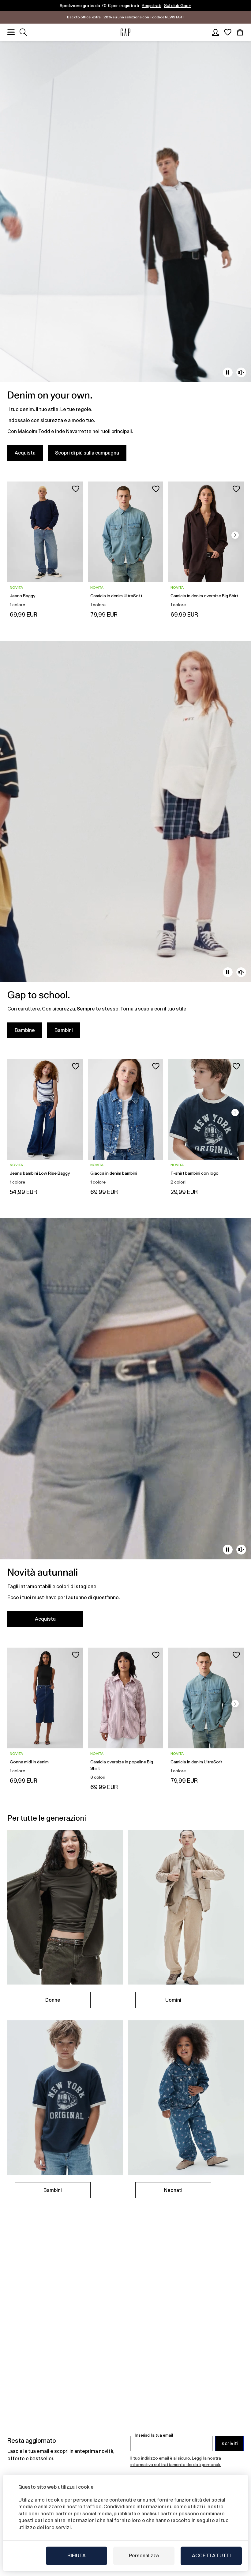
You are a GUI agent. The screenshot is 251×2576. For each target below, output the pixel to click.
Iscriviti (229, 2444)
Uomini (173, 2000)
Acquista (25, 453)
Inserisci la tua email (154, 2435)
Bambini (64, 1030)
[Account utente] (215, 32)
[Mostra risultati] (23, 32)
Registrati (152, 6)
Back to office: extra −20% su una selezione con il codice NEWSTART (126, 17)
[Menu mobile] (11, 32)
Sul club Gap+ (178, 6)
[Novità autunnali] (125, 1426)
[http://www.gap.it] (125, 32)
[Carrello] (240, 32)
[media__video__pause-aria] (228, 372)
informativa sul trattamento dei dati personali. (176, 2465)
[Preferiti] (228, 32)
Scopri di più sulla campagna (87, 453)
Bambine (25, 1030)
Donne (53, 2000)
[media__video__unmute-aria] (241, 372)
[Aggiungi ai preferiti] (76, 489)
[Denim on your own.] (125, 255)
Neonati (173, 2190)
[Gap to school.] (125, 843)
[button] (235, 535)
